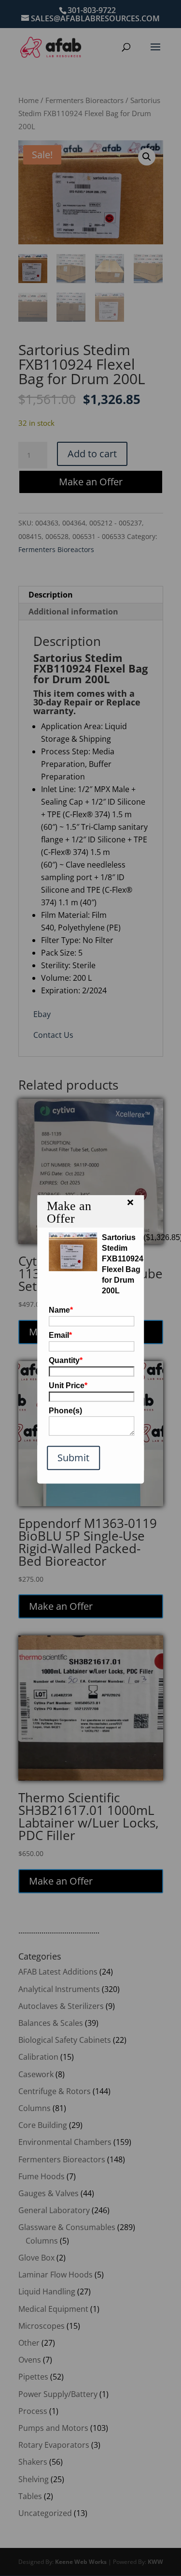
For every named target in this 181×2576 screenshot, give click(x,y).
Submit (73, 1458)
